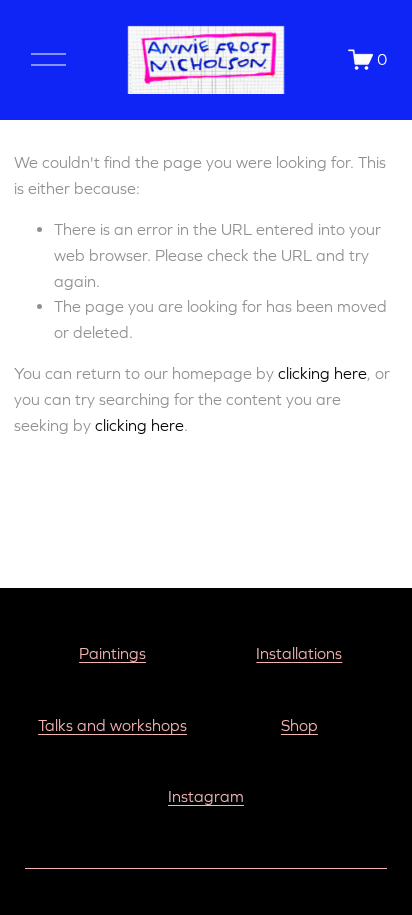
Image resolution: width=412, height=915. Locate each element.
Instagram (206, 796)
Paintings (112, 653)
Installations (299, 653)
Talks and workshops (112, 725)
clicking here (322, 373)
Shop (299, 725)
